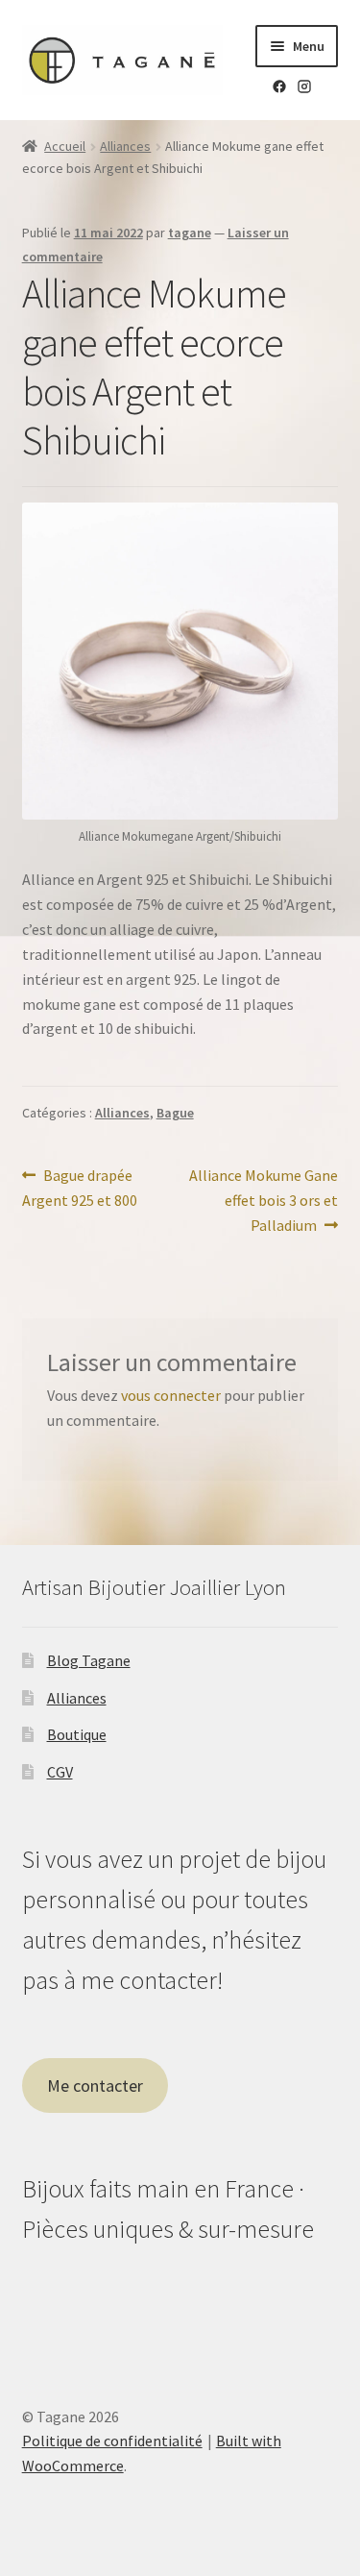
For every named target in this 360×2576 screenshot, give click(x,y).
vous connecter (171, 1395)
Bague (175, 1113)
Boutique (77, 1734)
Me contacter (95, 2085)
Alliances (125, 146)
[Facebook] (279, 89)
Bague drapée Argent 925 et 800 (80, 1187)
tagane (190, 233)
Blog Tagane (89, 1660)
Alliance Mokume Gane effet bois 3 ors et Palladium (263, 1200)
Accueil (65, 146)
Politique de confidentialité (112, 2441)
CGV (60, 1772)
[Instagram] (304, 89)
